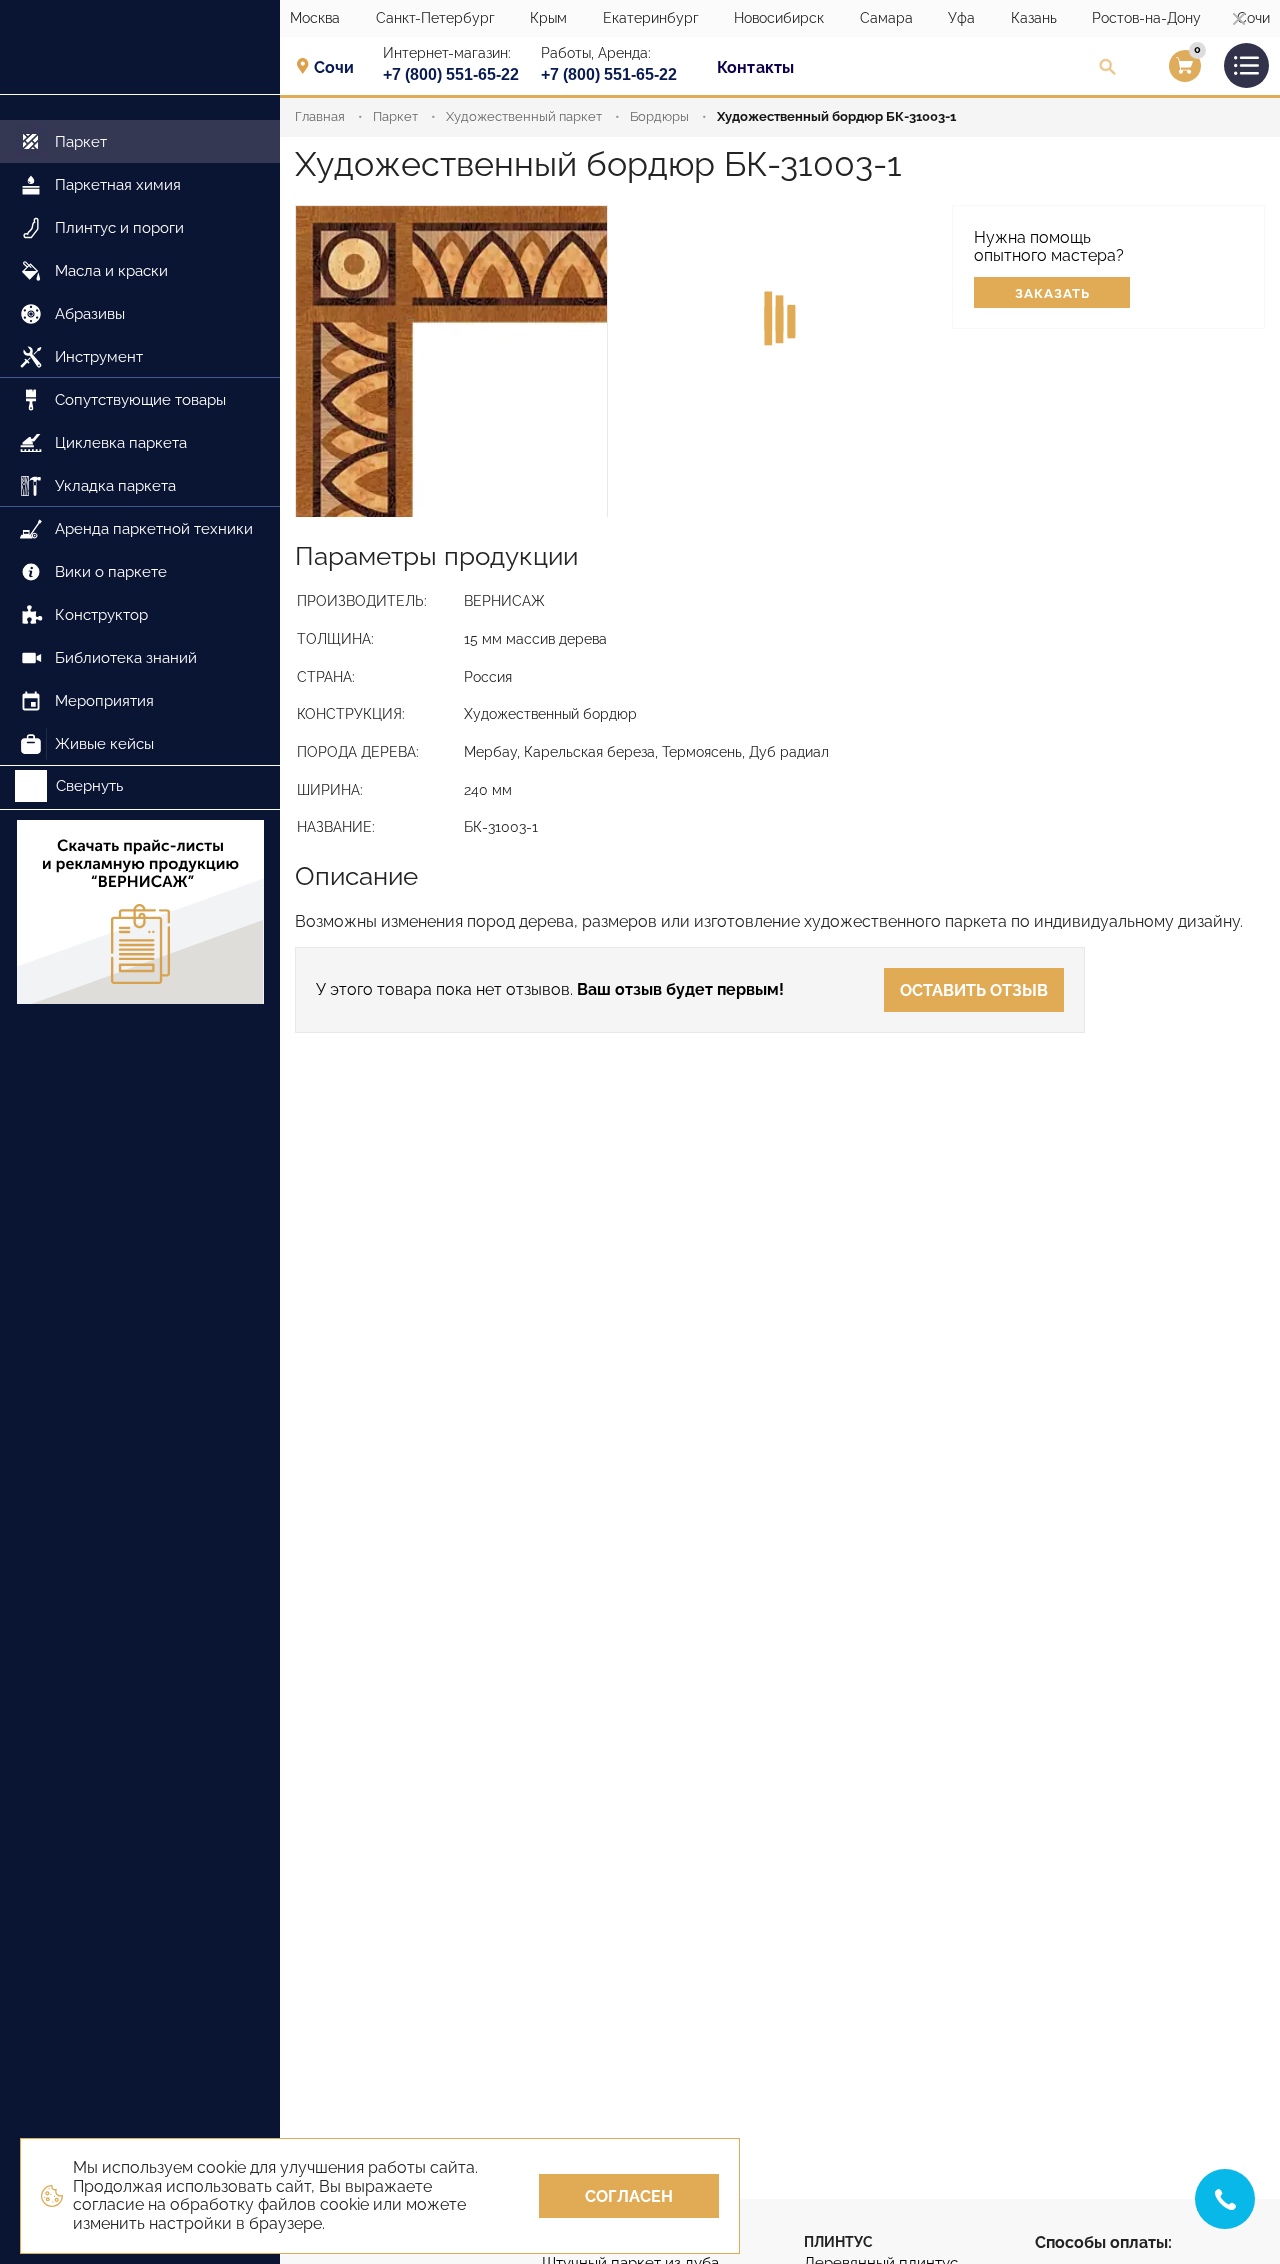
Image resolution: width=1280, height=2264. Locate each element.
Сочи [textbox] (334, 68)
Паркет (395, 116)
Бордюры (659, 116)
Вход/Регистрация (1159, 71)
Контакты (755, 67)
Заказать (1052, 293)
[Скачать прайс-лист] (140, 914)
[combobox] (340, 67)
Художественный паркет (524, 116)
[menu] (140, 430)
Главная (320, 116)
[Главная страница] (140, 47)
